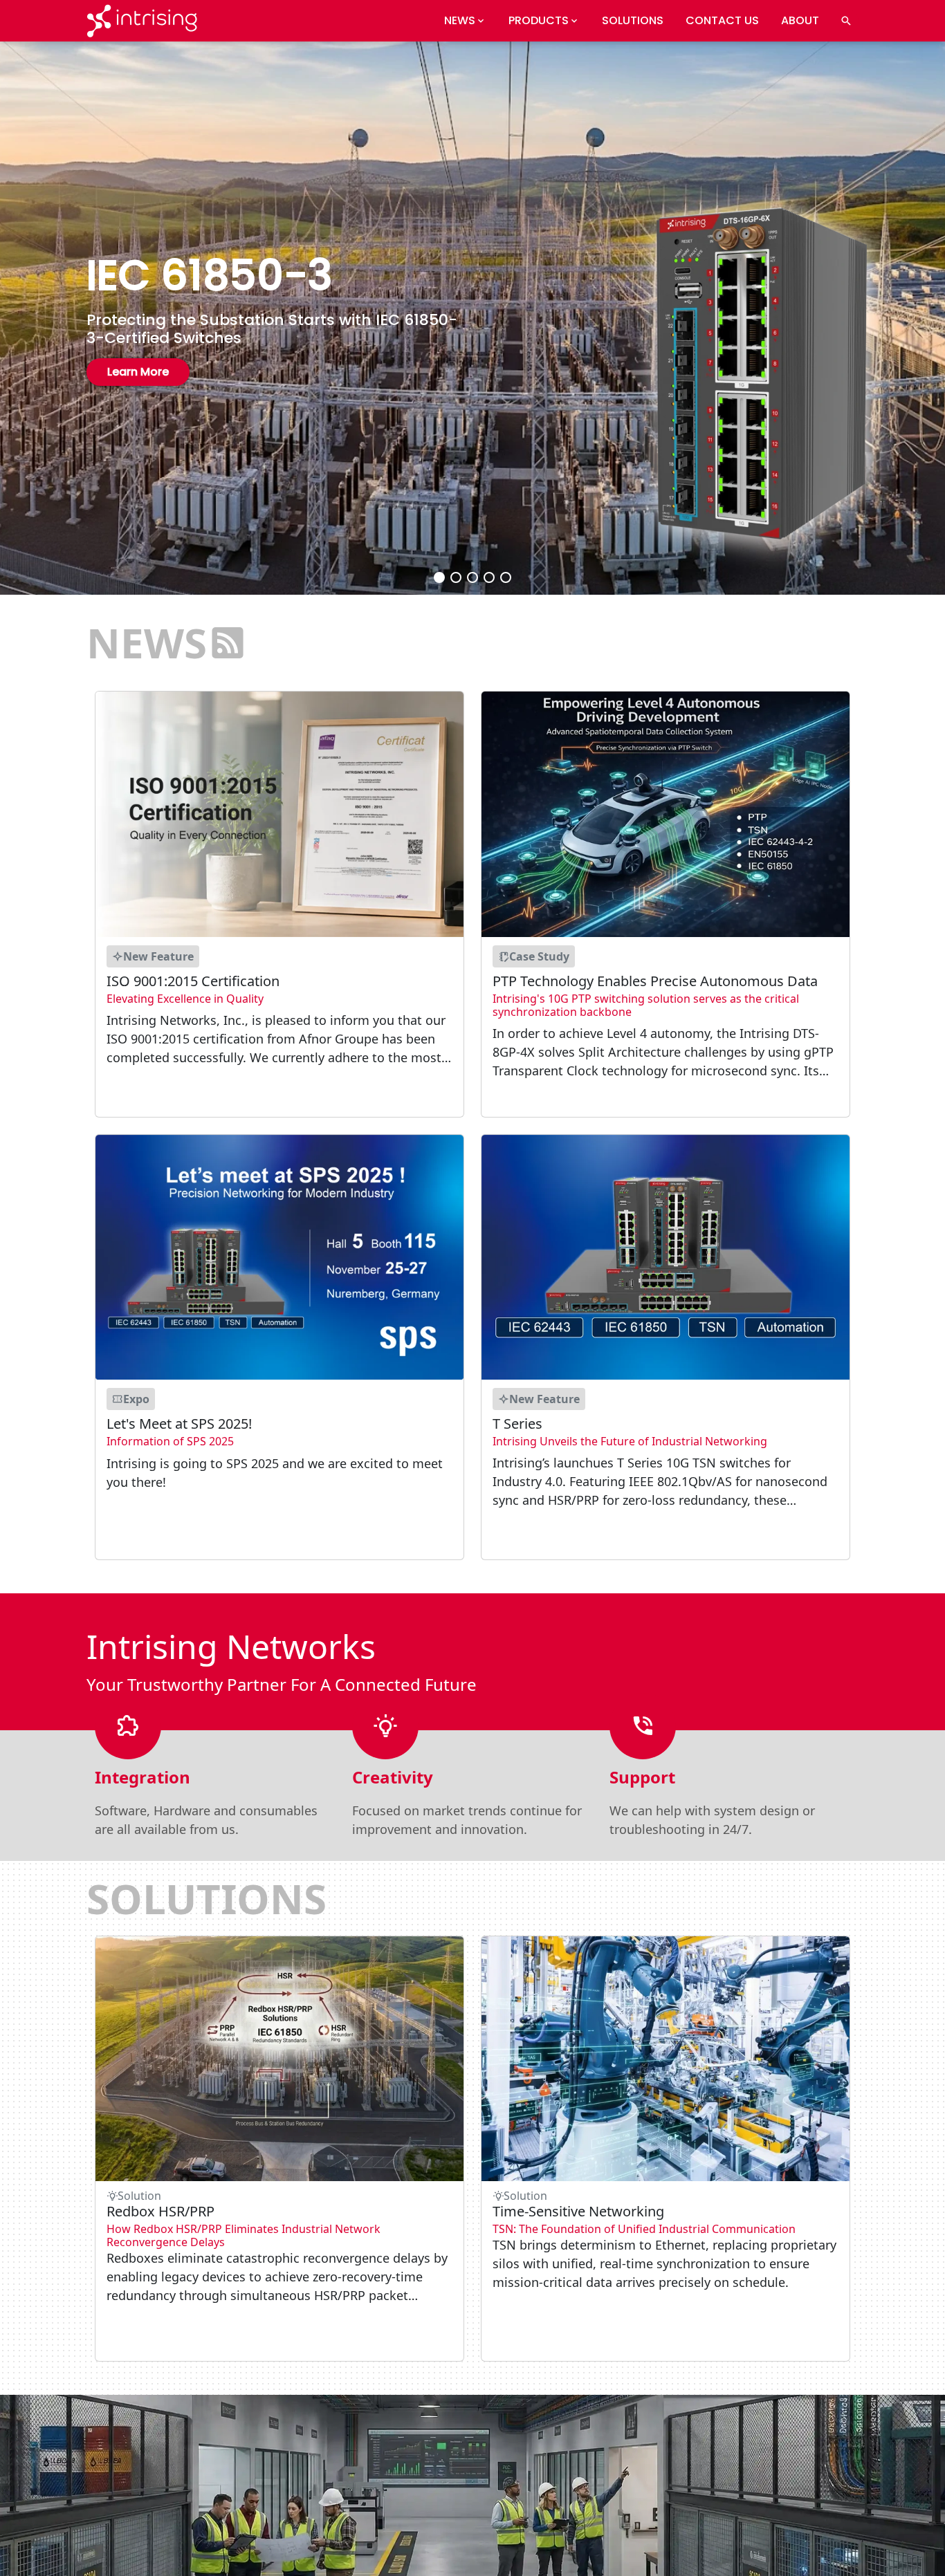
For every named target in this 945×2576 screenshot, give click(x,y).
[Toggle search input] (846, 21)
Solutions (633, 20)
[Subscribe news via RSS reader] (228, 642)
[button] (439, 577)
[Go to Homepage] (142, 21)
